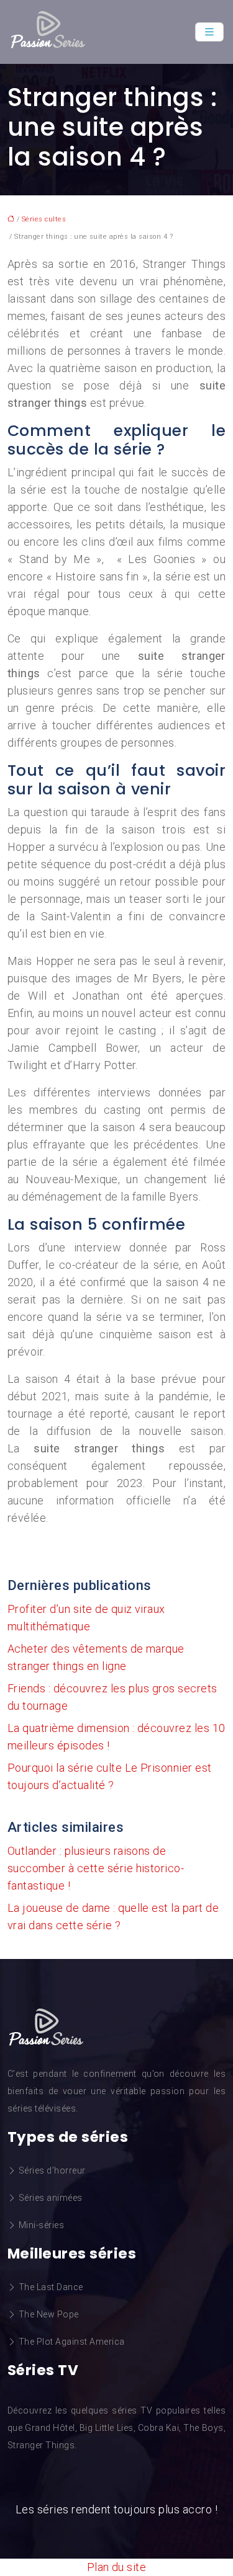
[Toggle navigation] (209, 32)
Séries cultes (44, 219)
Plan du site (117, 2567)
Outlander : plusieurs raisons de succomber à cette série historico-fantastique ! (96, 1868)
